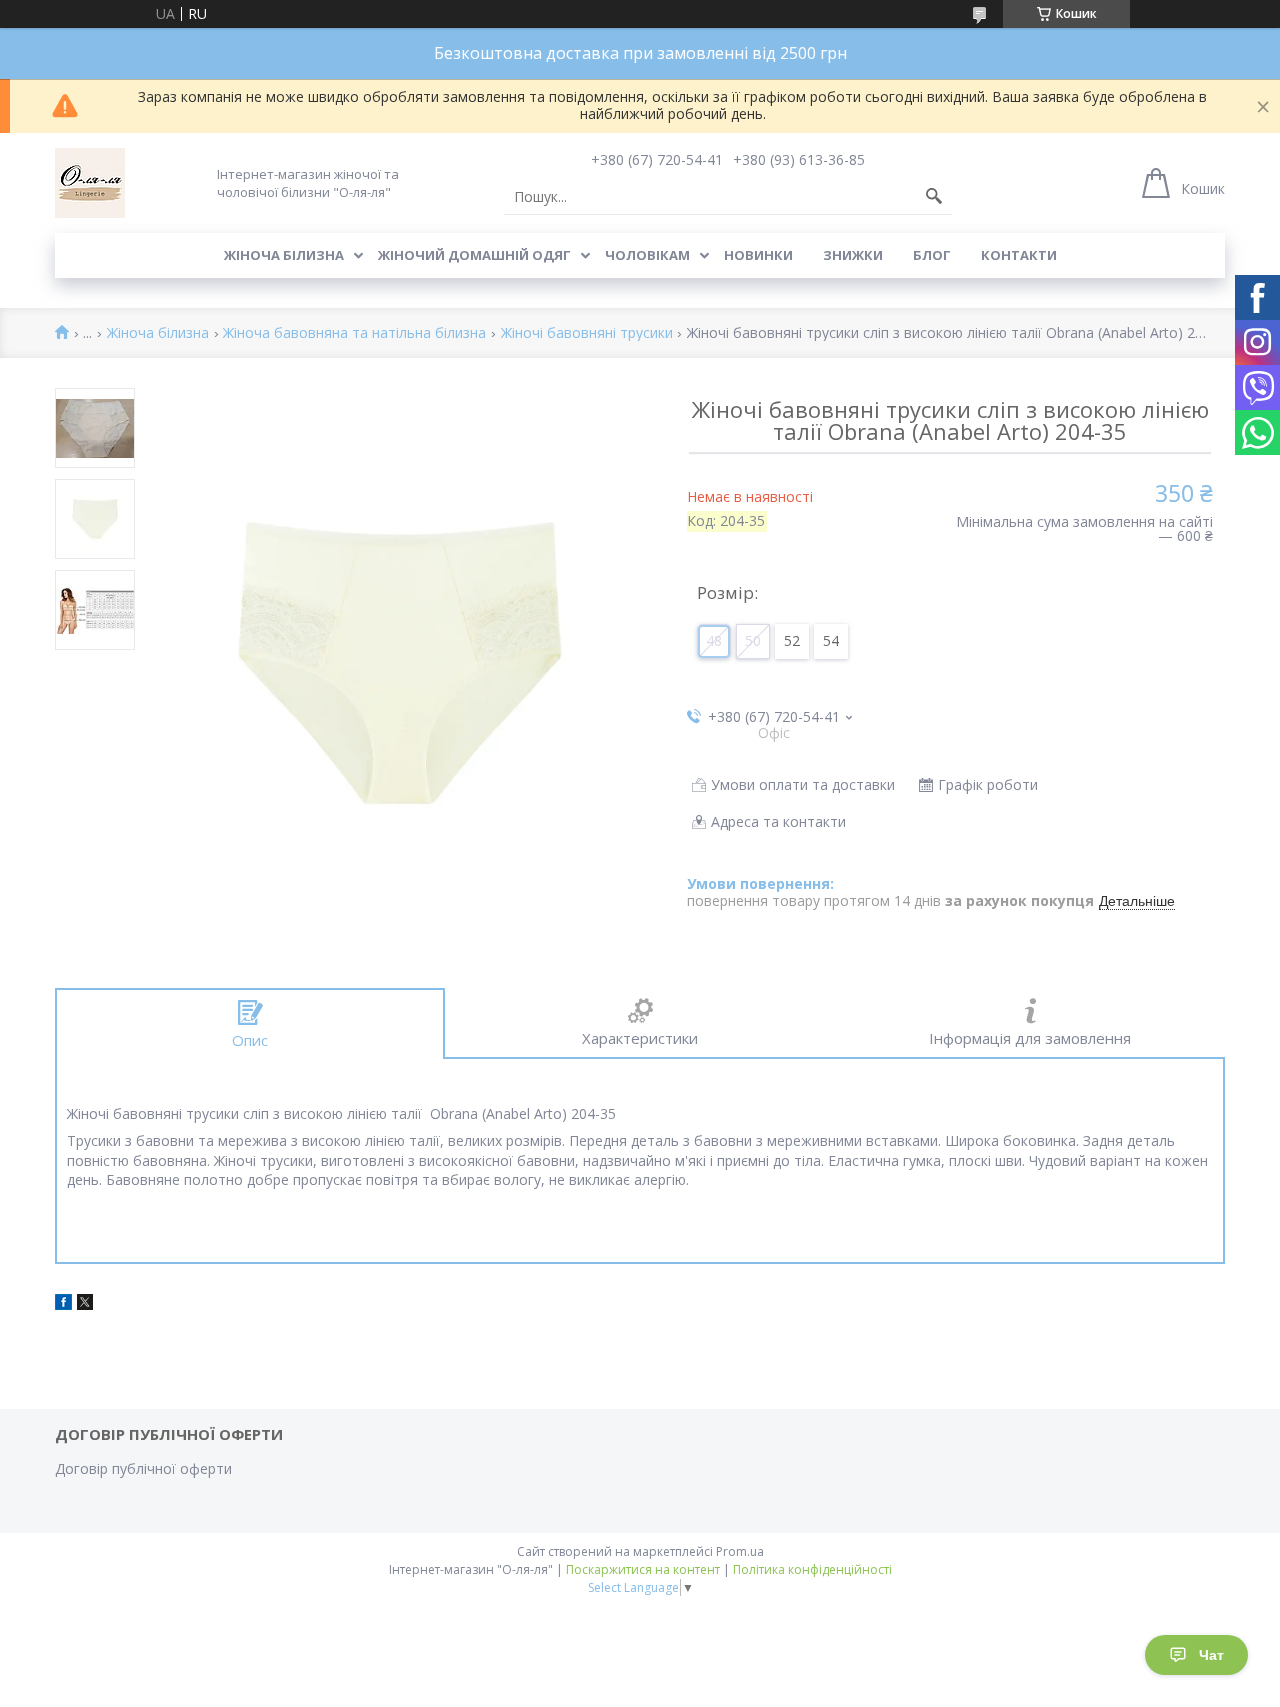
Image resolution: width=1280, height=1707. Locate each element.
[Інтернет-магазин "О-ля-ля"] (90, 183)
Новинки (758, 255)
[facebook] (63, 1304)
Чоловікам (647, 255)
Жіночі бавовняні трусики (587, 333)
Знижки (853, 255)
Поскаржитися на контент (643, 1569)
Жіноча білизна (284, 255)
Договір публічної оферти (143, 1468)
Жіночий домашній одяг (474, 255)
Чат (1211, 1655)
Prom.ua (740, 1551)
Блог (932, 255)
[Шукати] (934, 197)
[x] (85, 1304)
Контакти (1019, 255)
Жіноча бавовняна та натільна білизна (354, 333)
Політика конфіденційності (812, 1569)
